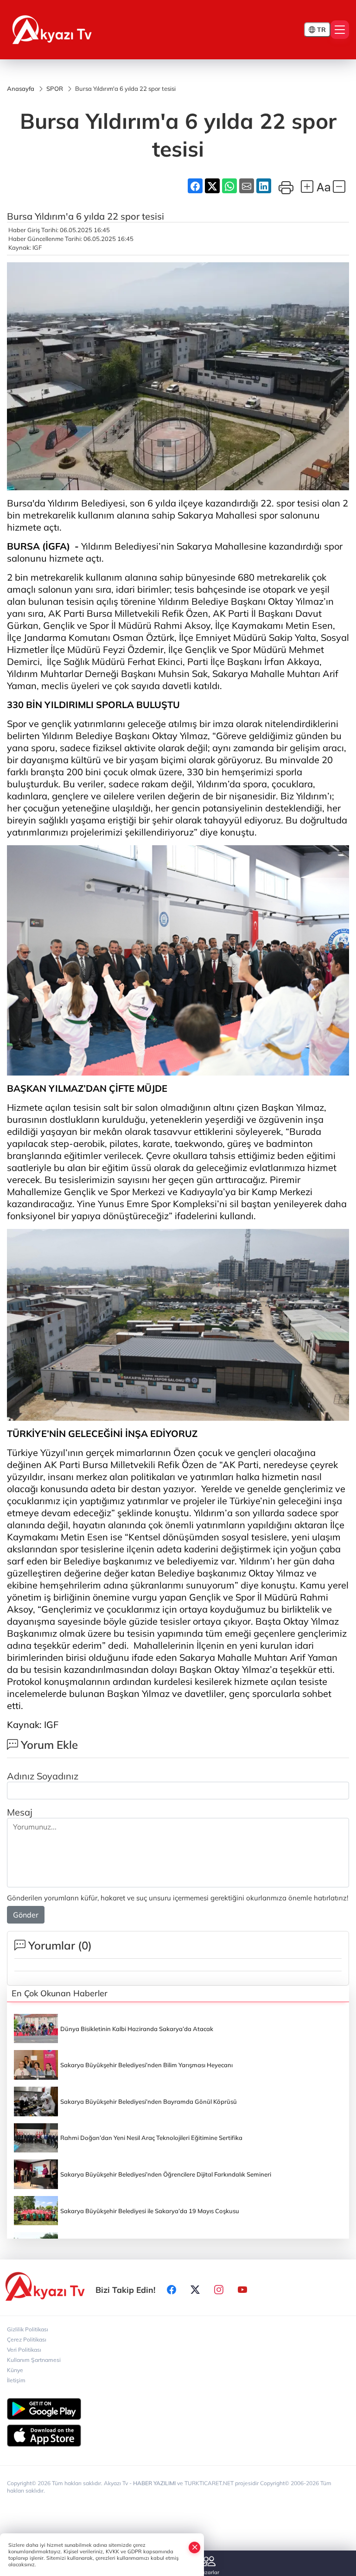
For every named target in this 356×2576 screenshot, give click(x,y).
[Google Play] (178, 2409)
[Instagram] (219, 2290)
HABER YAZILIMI (154, 2483)
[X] (195, 2290)
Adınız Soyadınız (43, 1776)
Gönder (26, 1915)
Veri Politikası (24, 2350)
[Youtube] (242, 2290)
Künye (15, 2370)
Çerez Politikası (27, 2339)
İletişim (16, 2380)
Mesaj (20, 1812)
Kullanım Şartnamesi (34, 2360)
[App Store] (178, 2436)
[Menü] (340, 30)
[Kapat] (195, 2547)
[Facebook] (172, 2290)
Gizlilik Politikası (28, 2329)
